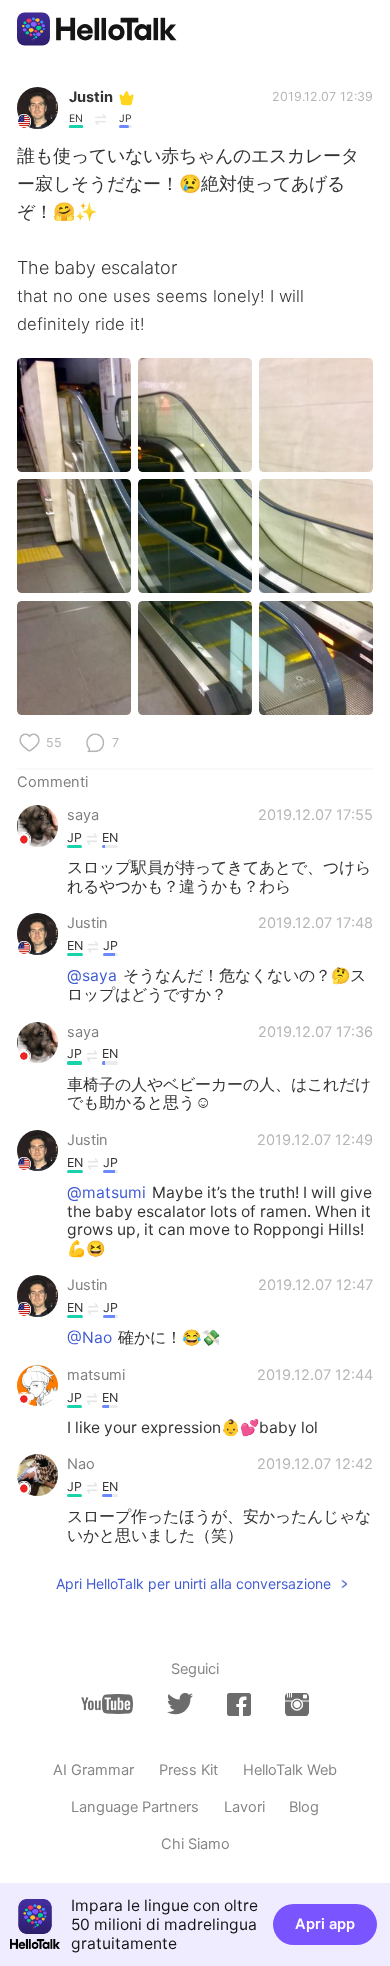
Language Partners (135, 1807)
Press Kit (188, 1770)
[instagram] (297, 1704)
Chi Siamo (195, 1844)
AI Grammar (93, 1770)
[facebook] (239, 1704)
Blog (304, 1807)
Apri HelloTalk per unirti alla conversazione (193, 1583)
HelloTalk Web (290, 1770)
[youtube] (107, 1704)
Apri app (325, 1924)
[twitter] (180, 1704)
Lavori (244, 1807)
